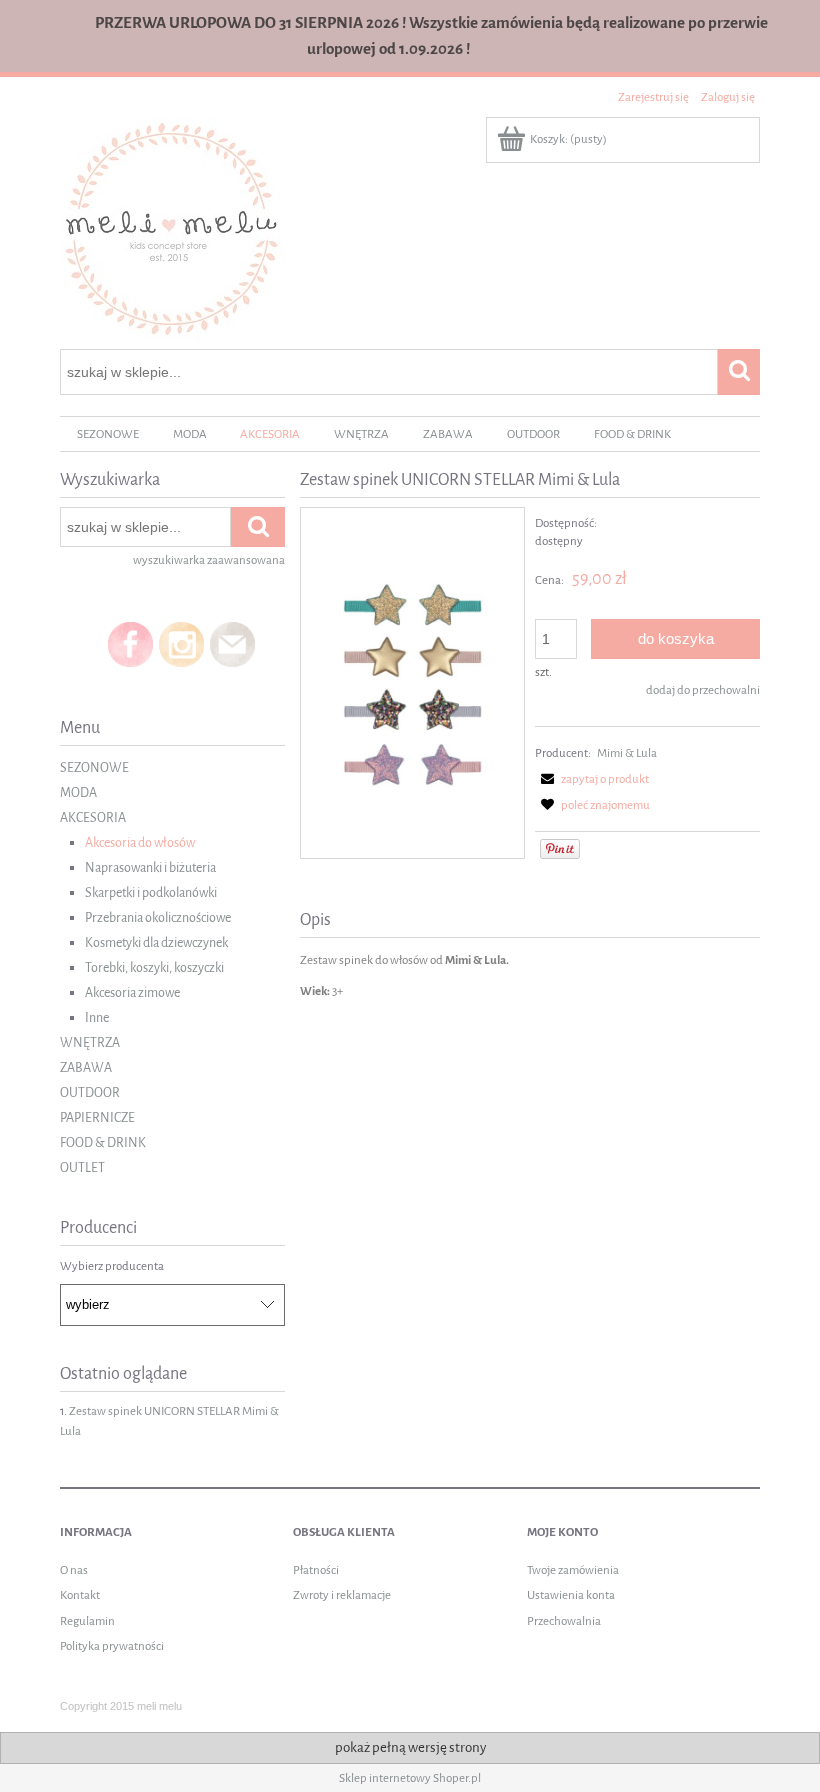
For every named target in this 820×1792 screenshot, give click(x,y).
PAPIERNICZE (97, 1117)
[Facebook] (130, 644)
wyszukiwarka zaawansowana (209, 560)
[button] (592, 779)
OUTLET (82, 1167)
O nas (74, 1570)
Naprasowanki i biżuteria (150, 867)
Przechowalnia (564, 1621)
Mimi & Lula (627, 753)
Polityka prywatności (112, 1646)
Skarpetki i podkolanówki (151, 892)
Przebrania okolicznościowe (158, 917)
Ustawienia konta (571, 1595)
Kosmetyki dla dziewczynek (156, 942)
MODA (78, 792)
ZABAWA (86, 1067)
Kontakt (80, 1595)
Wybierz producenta (112, 1266)
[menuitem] (108, 434)
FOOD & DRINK (103, 1142)
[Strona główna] (172, 227)
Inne (97, 1017)
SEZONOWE (94, 767)
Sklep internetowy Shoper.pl (410, 1778)
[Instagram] (181, 644)
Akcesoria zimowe (132, 992)
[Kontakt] (232, 644)
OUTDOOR (90, 1092)
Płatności (316, 1570)
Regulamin (87, 1621)
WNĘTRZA (90, 1042)
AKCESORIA (93, 817)
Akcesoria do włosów (140, 842)
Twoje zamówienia (573, 1570)
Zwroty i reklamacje (342, 1595)
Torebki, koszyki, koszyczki (154, 967)
